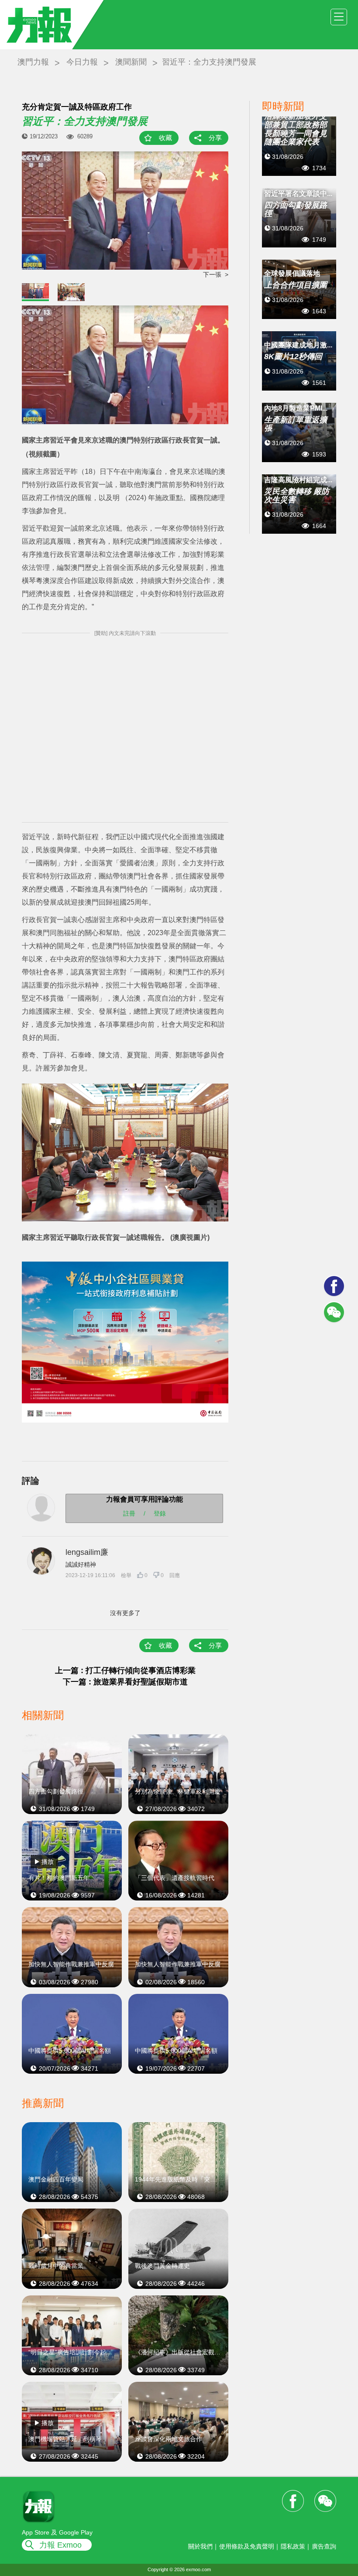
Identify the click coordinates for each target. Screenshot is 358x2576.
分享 (215, 138)
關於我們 (200, 2546)
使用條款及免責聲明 (247, 2546)
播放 (48, 1862)
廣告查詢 (324, 2546)
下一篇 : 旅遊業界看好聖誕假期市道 (125, 1682)
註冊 (129, 1513)
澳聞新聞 (131, 62)
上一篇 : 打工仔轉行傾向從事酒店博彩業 (125, 1670)
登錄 (160, 1513)
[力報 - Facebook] (334, 1286)
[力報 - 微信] (334, 1312)
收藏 (165, 138)
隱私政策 (293, 2546)
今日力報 (82, 62)
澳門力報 (33, 62)
